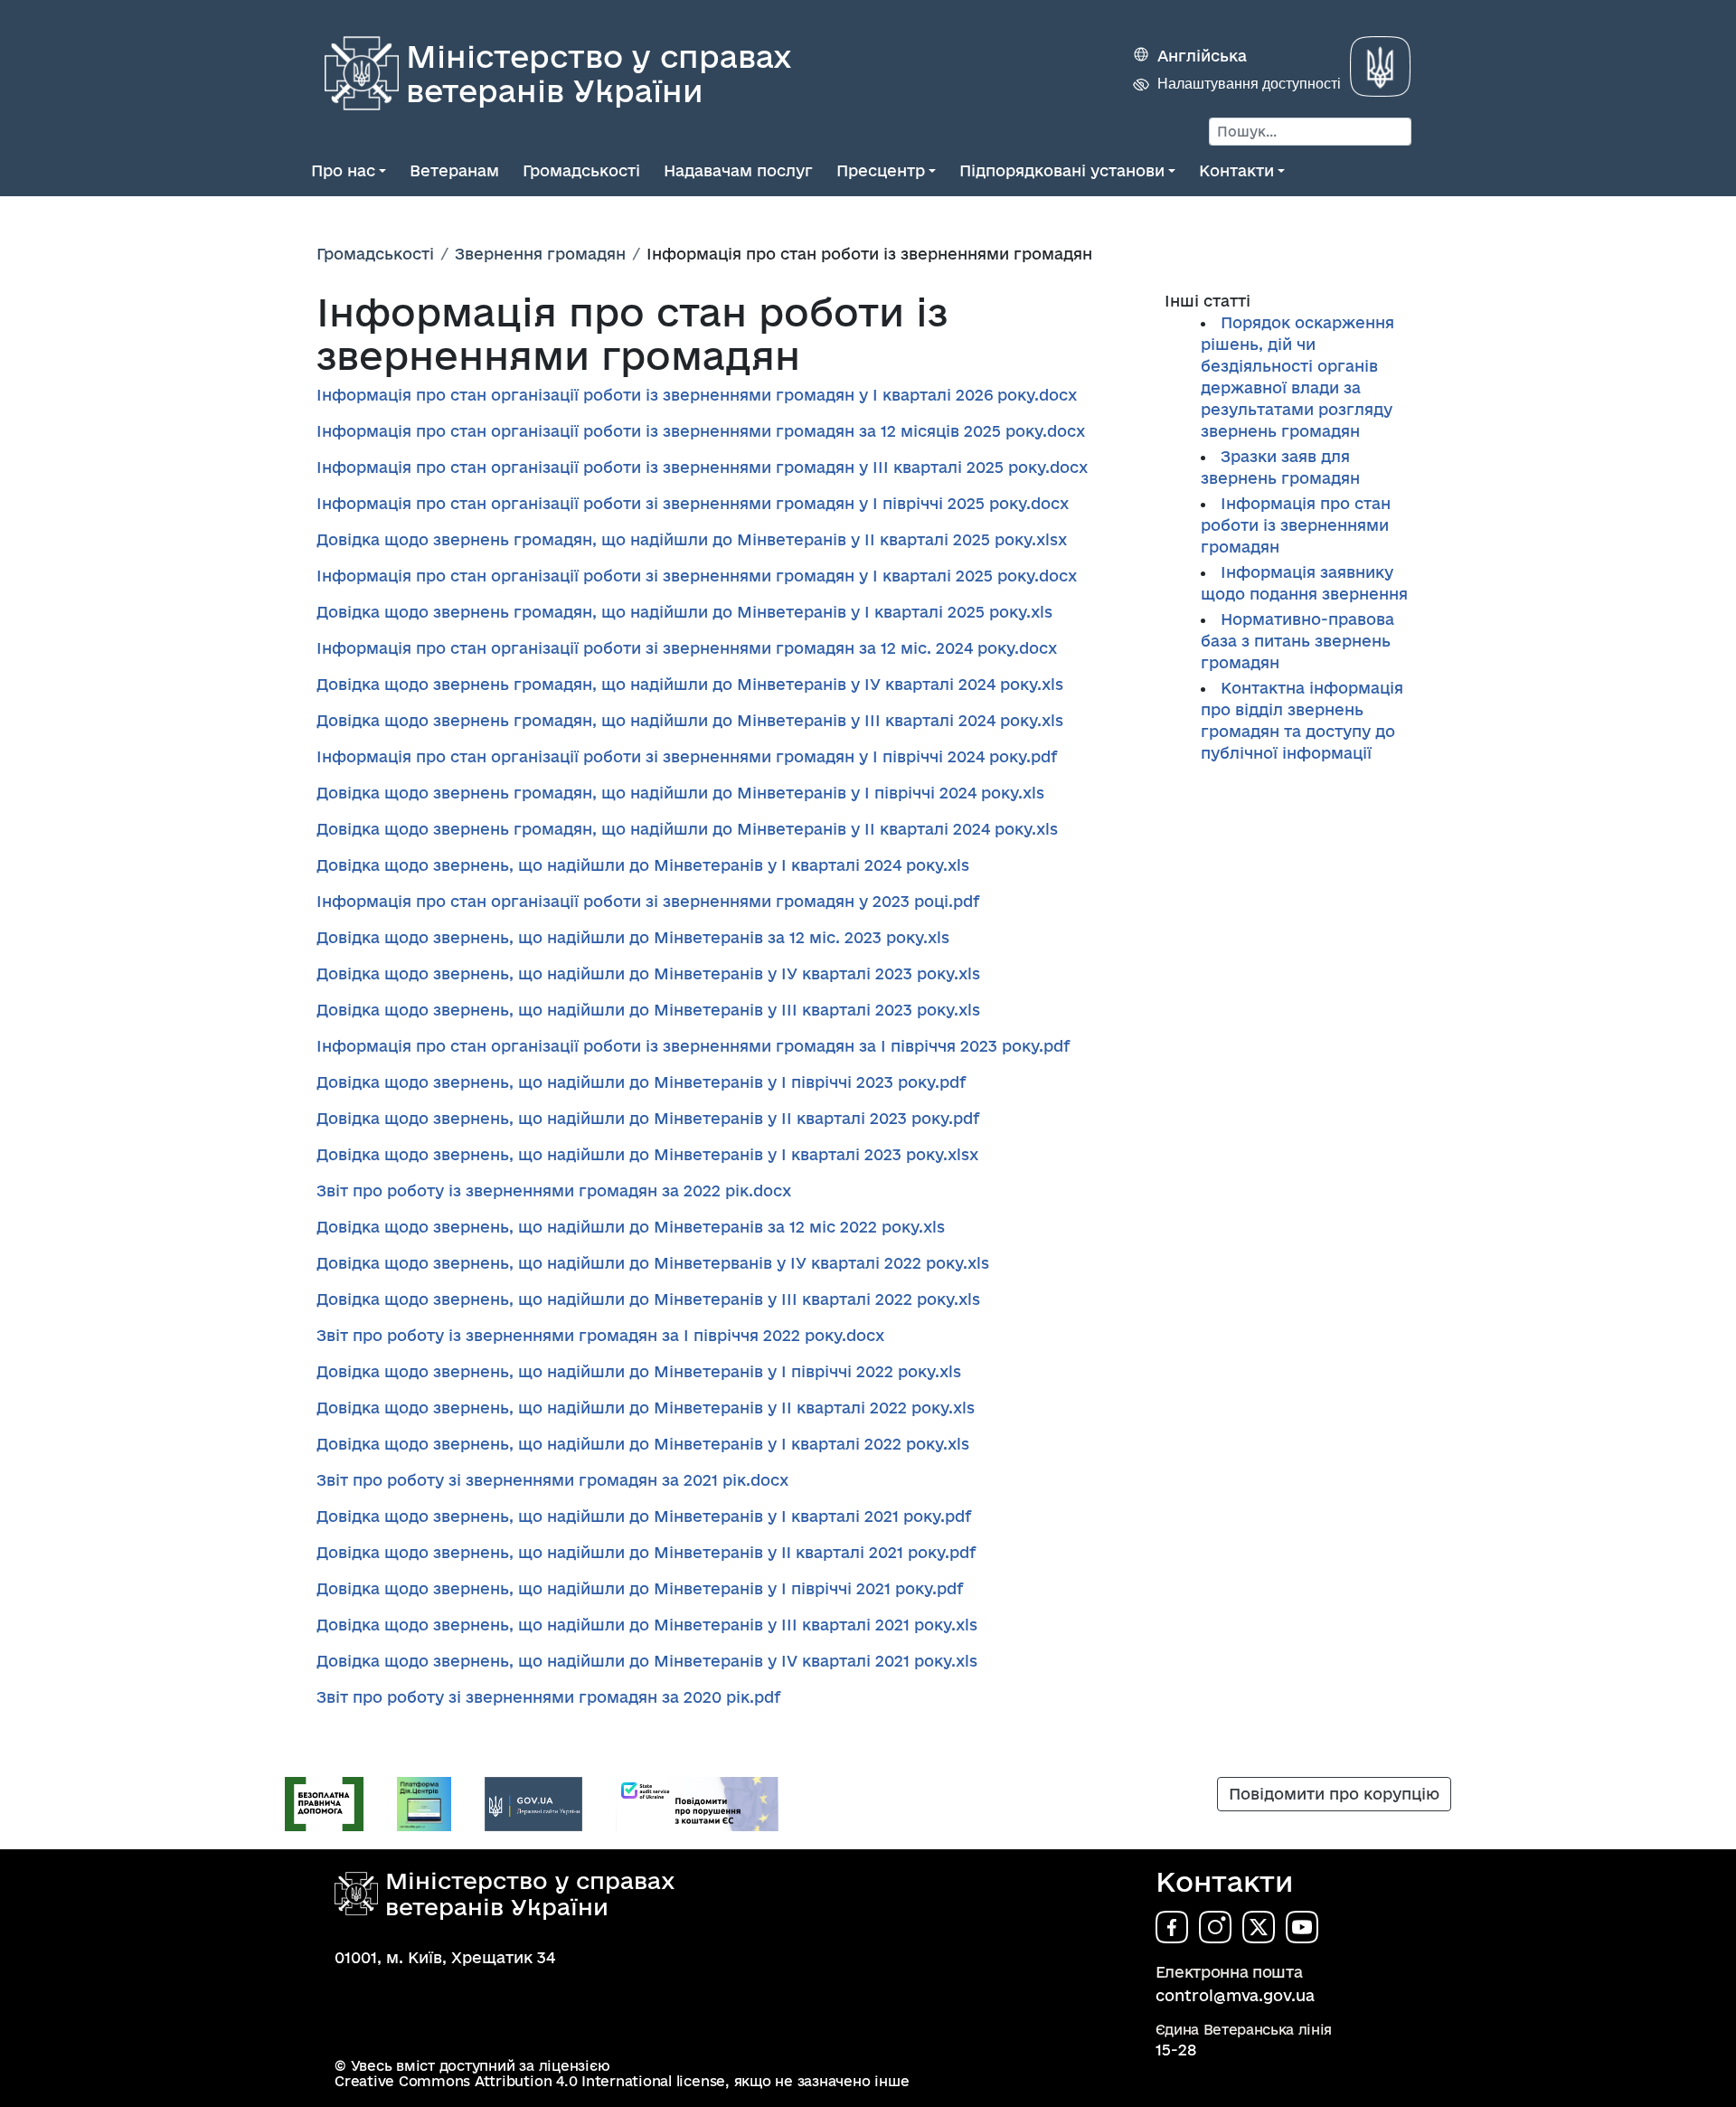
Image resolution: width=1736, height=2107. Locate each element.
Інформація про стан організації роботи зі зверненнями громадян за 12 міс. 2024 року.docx (687, 648)
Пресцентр (881, 170)
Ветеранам (454, 170)
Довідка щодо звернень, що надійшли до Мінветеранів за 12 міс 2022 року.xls (631, 1227)
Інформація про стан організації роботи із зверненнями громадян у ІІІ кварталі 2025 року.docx (702, 467)
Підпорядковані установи (1062, 170)
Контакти (1236, 170)
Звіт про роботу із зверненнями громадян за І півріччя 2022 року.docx (600, 1335)
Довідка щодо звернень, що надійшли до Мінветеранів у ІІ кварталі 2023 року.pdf (648, 1118)
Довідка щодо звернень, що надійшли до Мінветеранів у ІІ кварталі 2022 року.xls (646, 1408)
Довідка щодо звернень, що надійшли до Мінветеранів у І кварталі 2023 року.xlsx (647, 1154)
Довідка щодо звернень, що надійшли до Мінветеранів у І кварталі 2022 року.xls (643, 1444)
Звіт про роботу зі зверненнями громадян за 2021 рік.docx (552, 1480)
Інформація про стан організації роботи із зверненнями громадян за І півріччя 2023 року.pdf (693, 1046)
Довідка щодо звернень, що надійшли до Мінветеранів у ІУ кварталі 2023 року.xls (648, 973)
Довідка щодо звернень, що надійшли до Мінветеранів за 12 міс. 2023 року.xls (633, 937)
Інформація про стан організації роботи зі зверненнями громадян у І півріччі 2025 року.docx (693, 503)
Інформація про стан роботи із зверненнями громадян (1296, 525)
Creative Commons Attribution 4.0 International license (530, 2081)
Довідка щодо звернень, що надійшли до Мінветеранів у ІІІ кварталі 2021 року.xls (647, 1625)
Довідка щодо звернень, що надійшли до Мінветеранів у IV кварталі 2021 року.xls (647, 1661)
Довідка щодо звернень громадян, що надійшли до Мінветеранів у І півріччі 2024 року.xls (680, 793)
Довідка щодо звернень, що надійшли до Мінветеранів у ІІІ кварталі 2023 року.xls (648, 1010)
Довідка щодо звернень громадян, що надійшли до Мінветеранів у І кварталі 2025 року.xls (684, 612)
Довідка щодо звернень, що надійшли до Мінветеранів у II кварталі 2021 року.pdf (646, 1552)
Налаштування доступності (1249, 84)
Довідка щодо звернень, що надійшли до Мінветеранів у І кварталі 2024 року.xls (643, 865)
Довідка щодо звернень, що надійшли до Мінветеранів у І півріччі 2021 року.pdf (640, 1588)
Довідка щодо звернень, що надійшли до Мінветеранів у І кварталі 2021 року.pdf (644, 1516)
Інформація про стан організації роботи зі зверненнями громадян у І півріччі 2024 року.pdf (687, 756)
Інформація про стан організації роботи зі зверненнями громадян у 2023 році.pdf (648, 901)
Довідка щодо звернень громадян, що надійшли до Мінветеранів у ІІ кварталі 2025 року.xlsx (692, 539)
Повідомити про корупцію (1334, 1794)
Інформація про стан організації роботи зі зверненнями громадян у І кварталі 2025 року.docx (697, 576)
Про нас (343, 170)
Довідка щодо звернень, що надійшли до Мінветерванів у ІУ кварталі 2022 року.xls (653, 1263)
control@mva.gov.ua (1235, 1995)
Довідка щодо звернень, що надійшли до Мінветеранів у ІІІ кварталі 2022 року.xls (648, 1299)
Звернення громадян (540, 254)
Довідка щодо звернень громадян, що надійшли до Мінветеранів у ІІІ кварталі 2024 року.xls (690, 720)
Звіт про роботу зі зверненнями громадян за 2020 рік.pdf (548, 1697)
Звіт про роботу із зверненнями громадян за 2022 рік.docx (554, 1191)
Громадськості (581, 170)
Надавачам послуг (738, 170)
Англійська (1202, 56)
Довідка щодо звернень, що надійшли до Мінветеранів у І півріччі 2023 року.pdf (641, 1082)
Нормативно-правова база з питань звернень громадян (1297, 641)
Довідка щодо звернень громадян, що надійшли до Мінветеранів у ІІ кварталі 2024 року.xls (687, 829)
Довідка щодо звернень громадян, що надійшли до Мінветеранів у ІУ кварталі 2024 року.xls (690, 684)
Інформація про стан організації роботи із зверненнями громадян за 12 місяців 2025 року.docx (701, 431)
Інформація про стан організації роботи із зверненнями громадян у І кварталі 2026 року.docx (697, 395)
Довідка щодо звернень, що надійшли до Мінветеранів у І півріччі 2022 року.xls (639, 1371)
